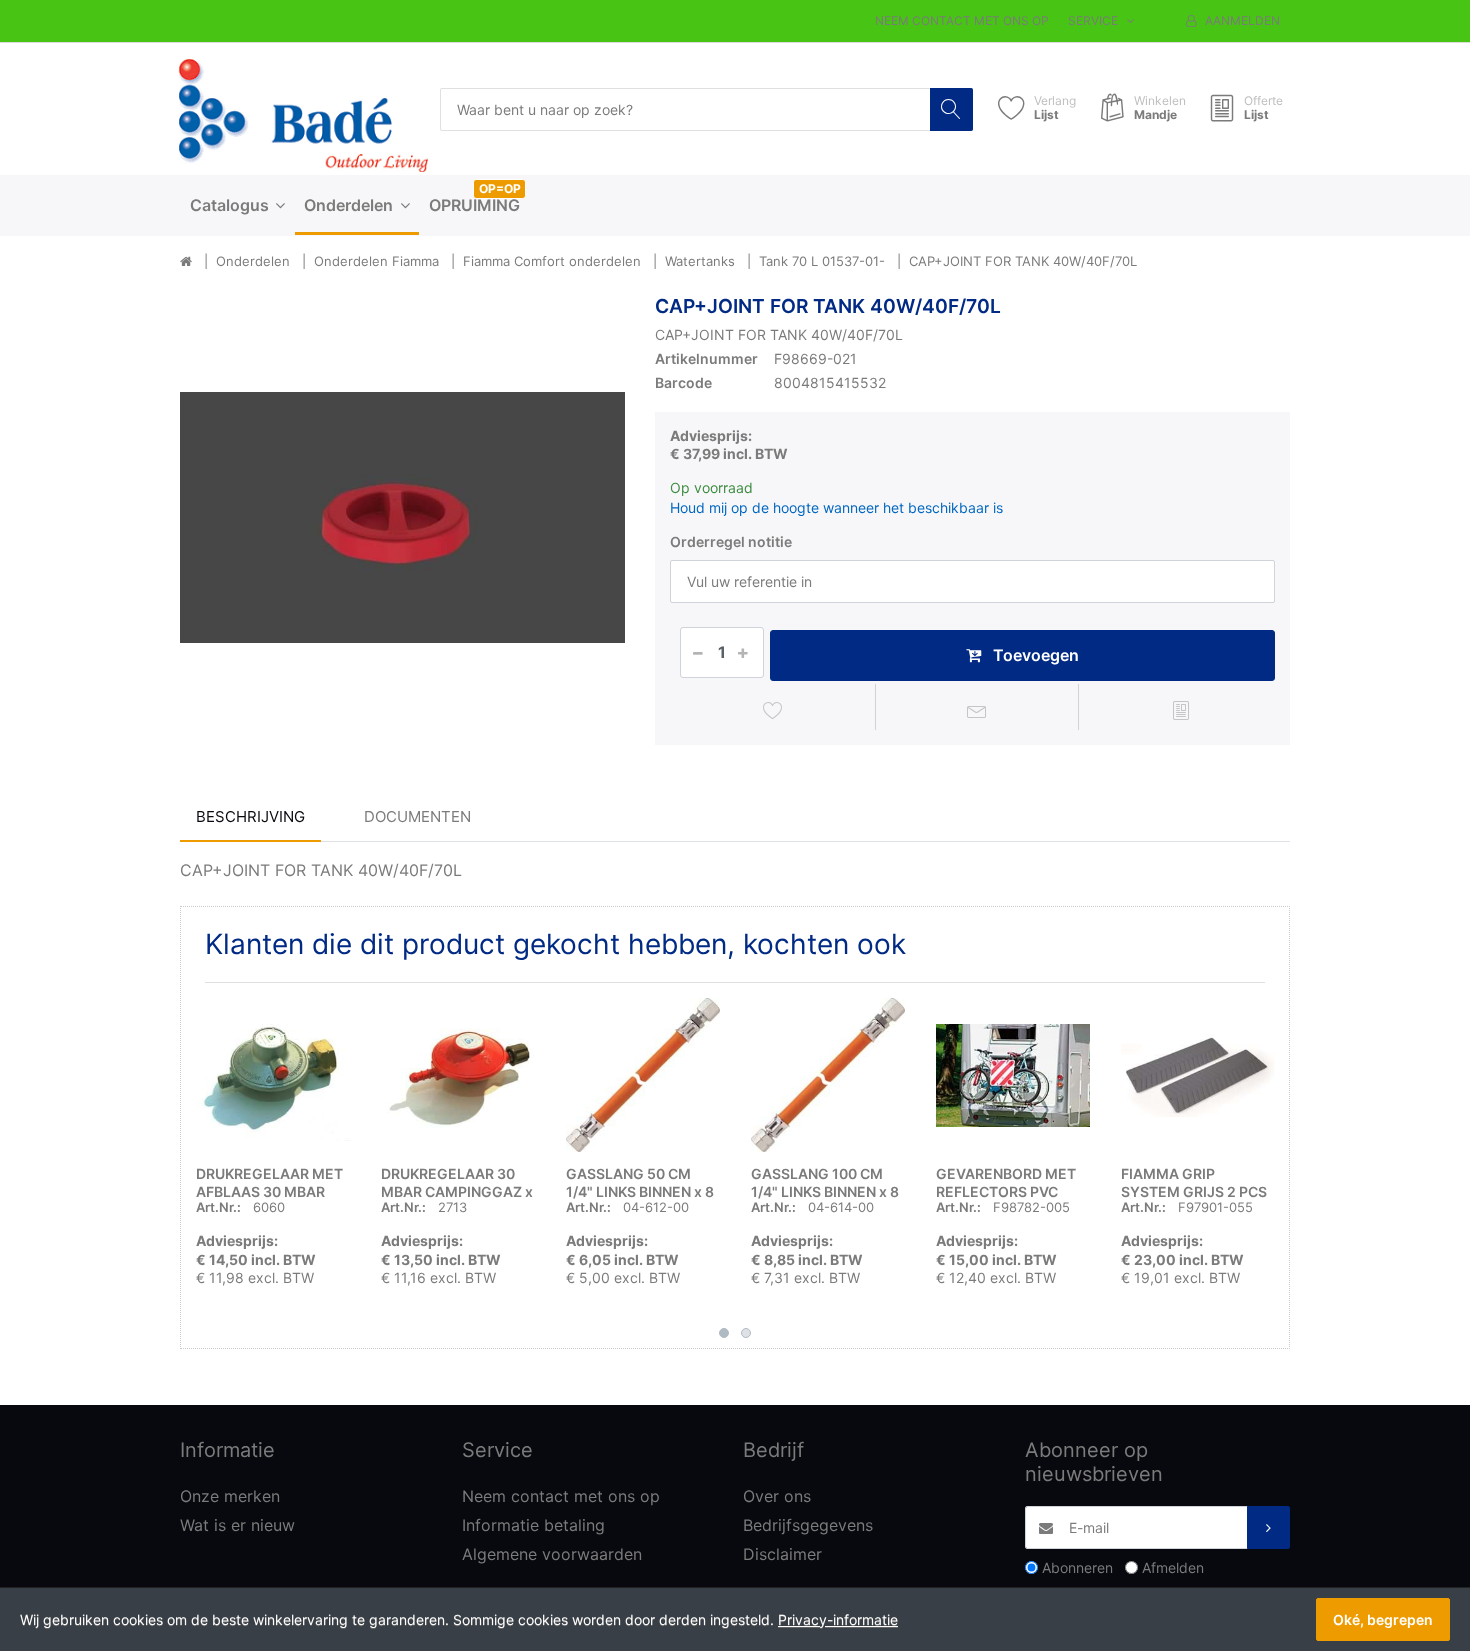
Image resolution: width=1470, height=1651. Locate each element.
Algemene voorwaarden (552, 1554)
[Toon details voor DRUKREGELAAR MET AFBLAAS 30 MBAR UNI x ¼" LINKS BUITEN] (273, 1075)
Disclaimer (782, 1554)
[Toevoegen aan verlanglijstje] (773, 710)
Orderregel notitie (731, 541)
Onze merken (230, 1496)
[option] (402, 517)
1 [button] (724, 1333)
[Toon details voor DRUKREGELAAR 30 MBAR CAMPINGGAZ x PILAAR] (458, 1075)
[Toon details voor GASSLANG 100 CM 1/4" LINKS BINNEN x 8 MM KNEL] (828, 1075)
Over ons (777, 1496)
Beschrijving (250, 816)
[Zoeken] (951, 109)
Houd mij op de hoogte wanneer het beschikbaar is (836, 507)
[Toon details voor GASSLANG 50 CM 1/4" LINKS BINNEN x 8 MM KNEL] (643, 1075)
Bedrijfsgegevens (808, 1525)
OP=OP (500, 188)
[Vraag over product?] (977, 710)
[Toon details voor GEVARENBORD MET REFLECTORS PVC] (1013, 1075)
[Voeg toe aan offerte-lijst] (1180, 710)
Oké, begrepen (1383, 1619)
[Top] (186, 262)
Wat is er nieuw (237, 1525)
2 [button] (746, 1333)
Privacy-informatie (838, 1619)
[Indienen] (1268, 1527)
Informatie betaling (533, 1525)
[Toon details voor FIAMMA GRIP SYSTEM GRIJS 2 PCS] (1198, 1075)
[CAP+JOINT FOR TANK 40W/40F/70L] (402, 517)
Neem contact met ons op (962, 20)
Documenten (417, 816)
